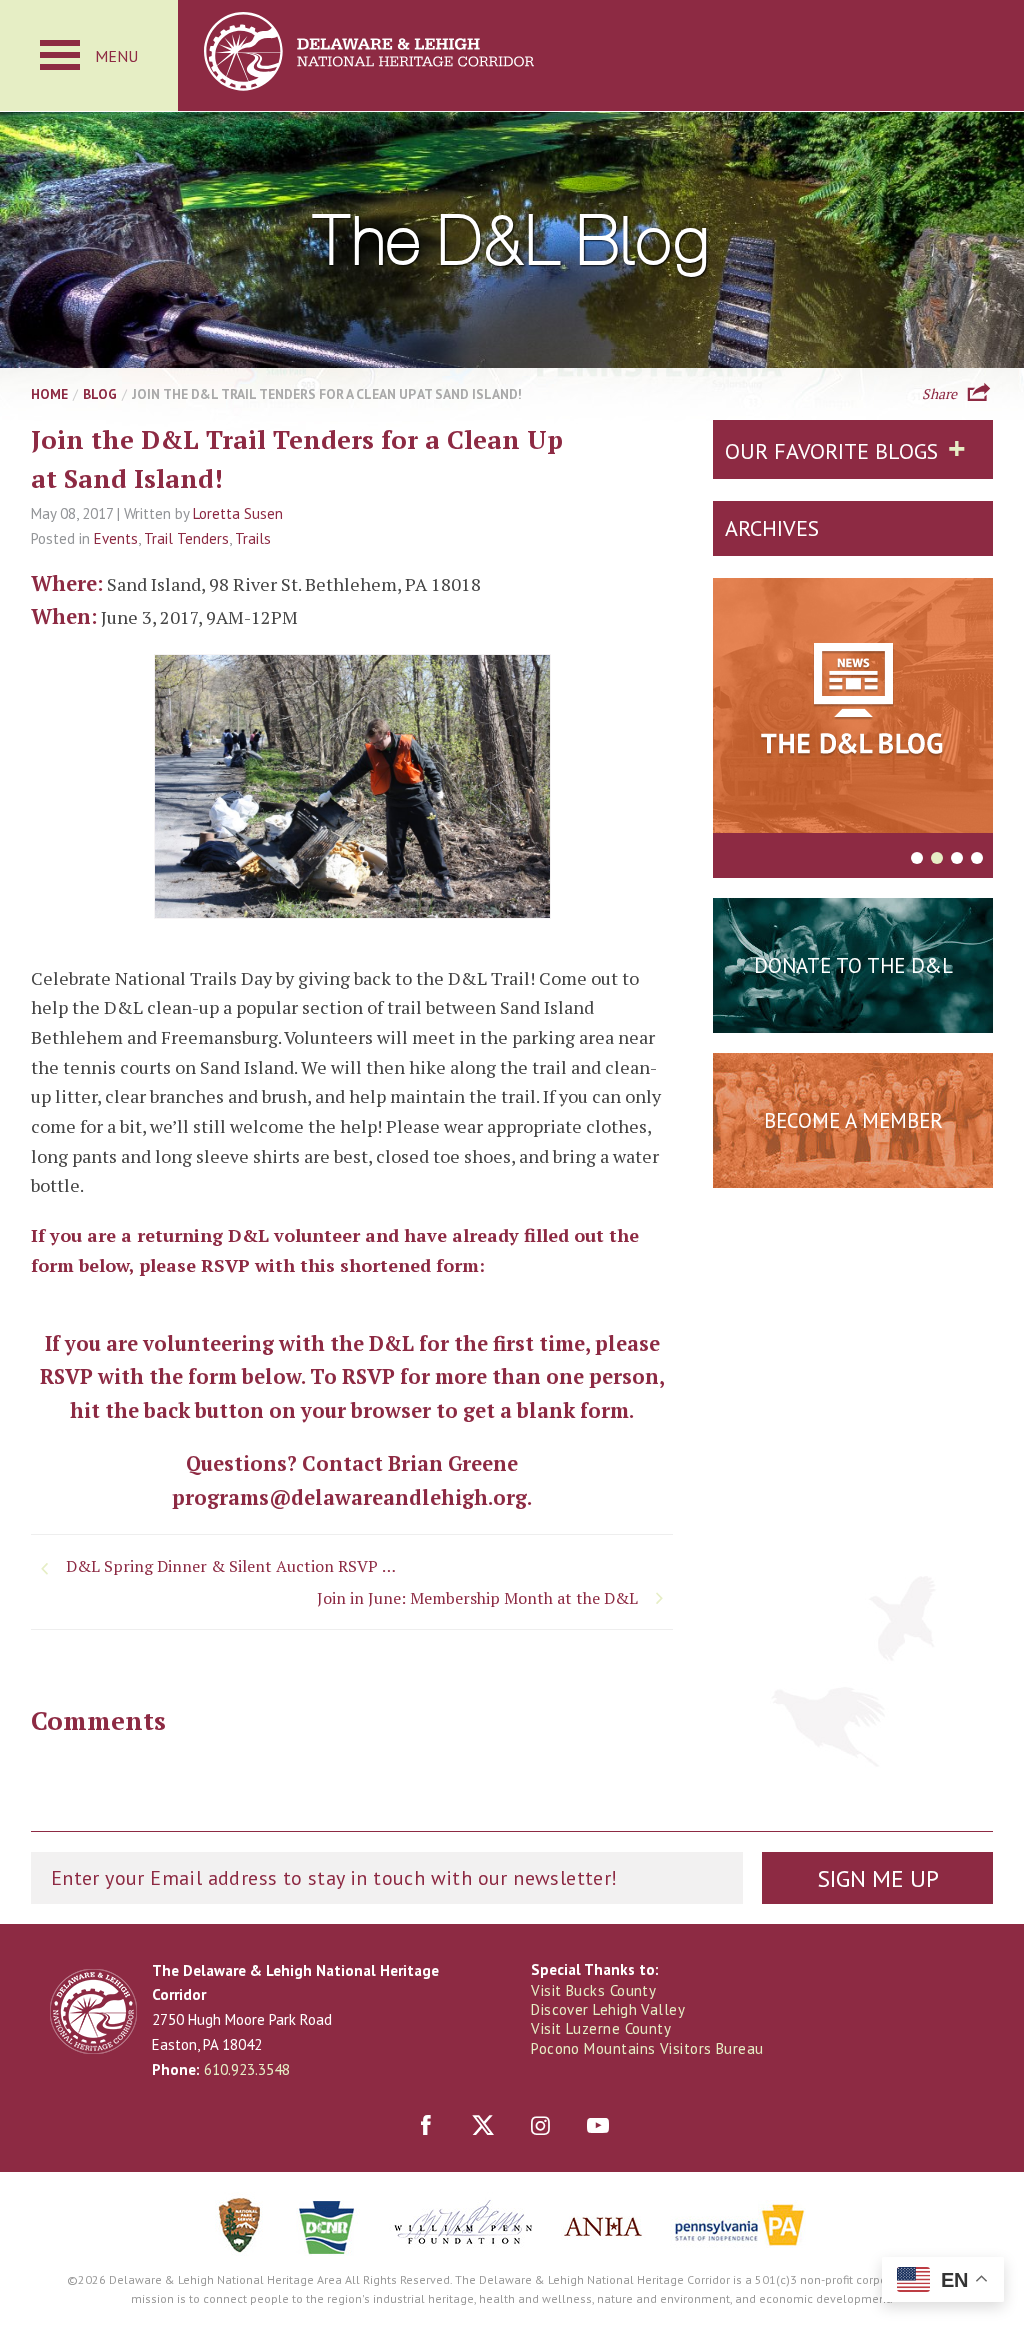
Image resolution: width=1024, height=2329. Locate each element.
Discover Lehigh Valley (608, 2009)
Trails (253, 538)
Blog (100, 394)
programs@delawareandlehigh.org (349, 1497)
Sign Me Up (878, 1878)
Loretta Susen (238, 513)
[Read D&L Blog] (853, 709)
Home (49, 394)
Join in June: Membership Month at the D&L (477, 1598)
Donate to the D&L (853, 965)
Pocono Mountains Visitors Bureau (647, 2048)
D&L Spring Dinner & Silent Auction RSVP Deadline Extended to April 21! (236, 1566)
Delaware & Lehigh (93, 2011)
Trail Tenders (186, 538)
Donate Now (853, 1015)
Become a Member (853, 1120)
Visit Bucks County (593, 1990)
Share (939, 392)
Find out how (853, 1170)
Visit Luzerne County (601, 2028)
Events (116, 538)
